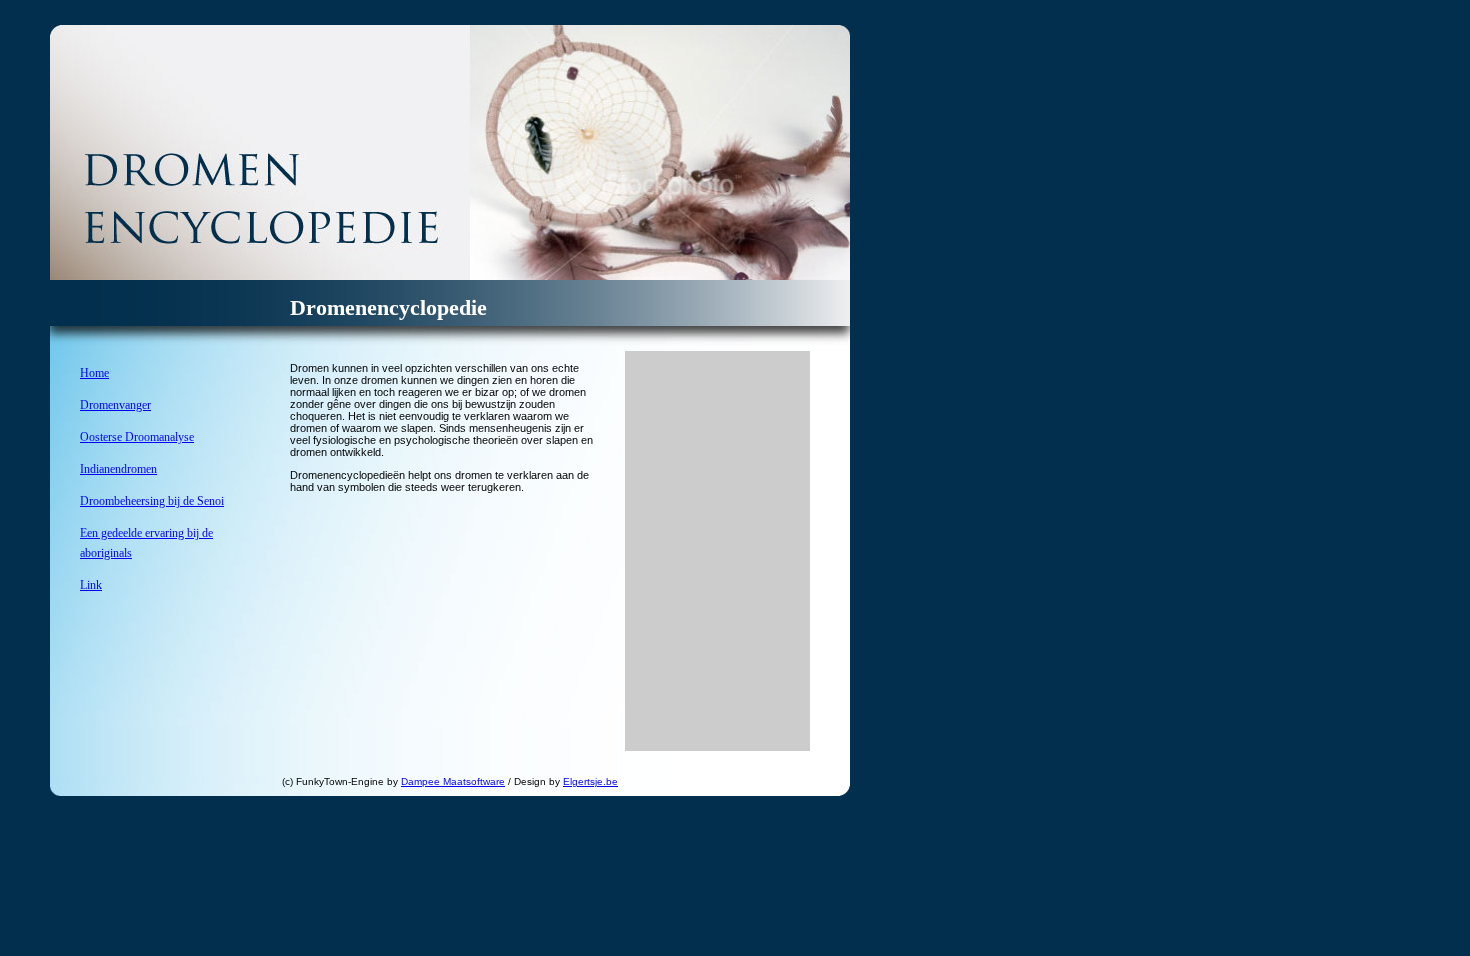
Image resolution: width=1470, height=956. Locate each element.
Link (91, 585)
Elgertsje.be (590, 781)
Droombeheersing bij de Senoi (152, 501)
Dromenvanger (115, 405)
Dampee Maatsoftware (453, 781)
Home (94, 373)
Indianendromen (118, 469)
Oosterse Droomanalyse (137, 437)
